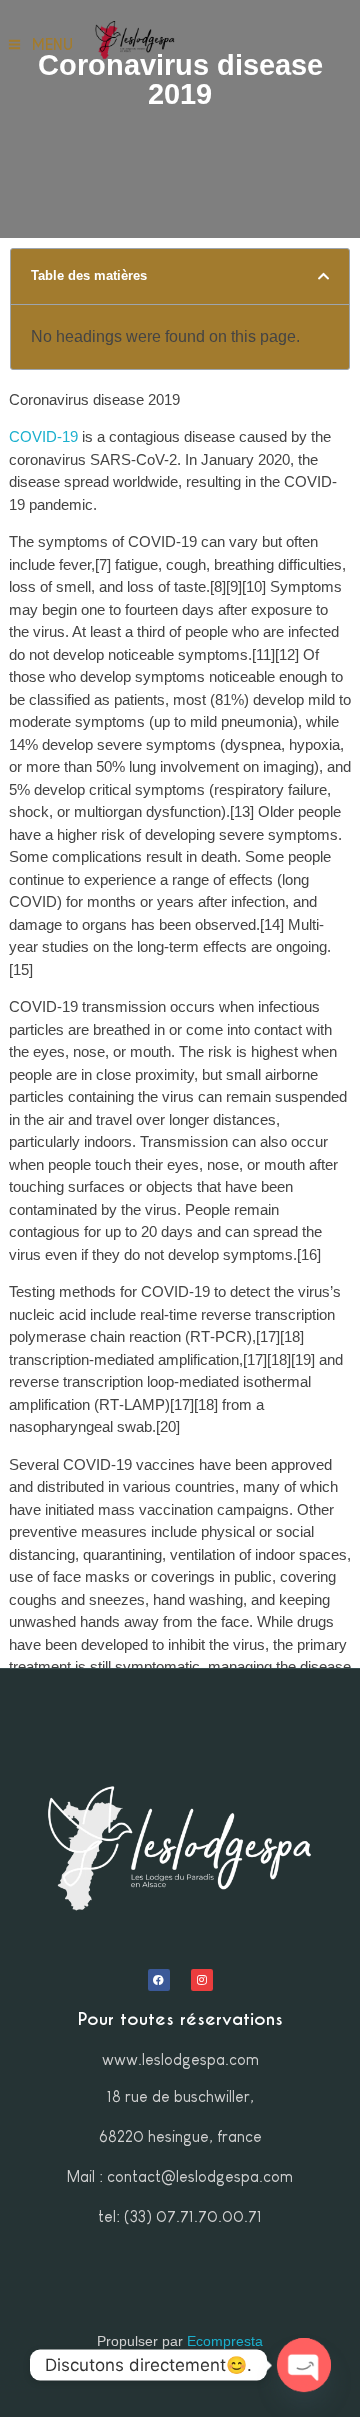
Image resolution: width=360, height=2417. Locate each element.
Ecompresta (225, 2341)
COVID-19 (43, 436)
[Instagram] (202, 1980)
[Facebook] (159, 1980)
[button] (323, 276)
